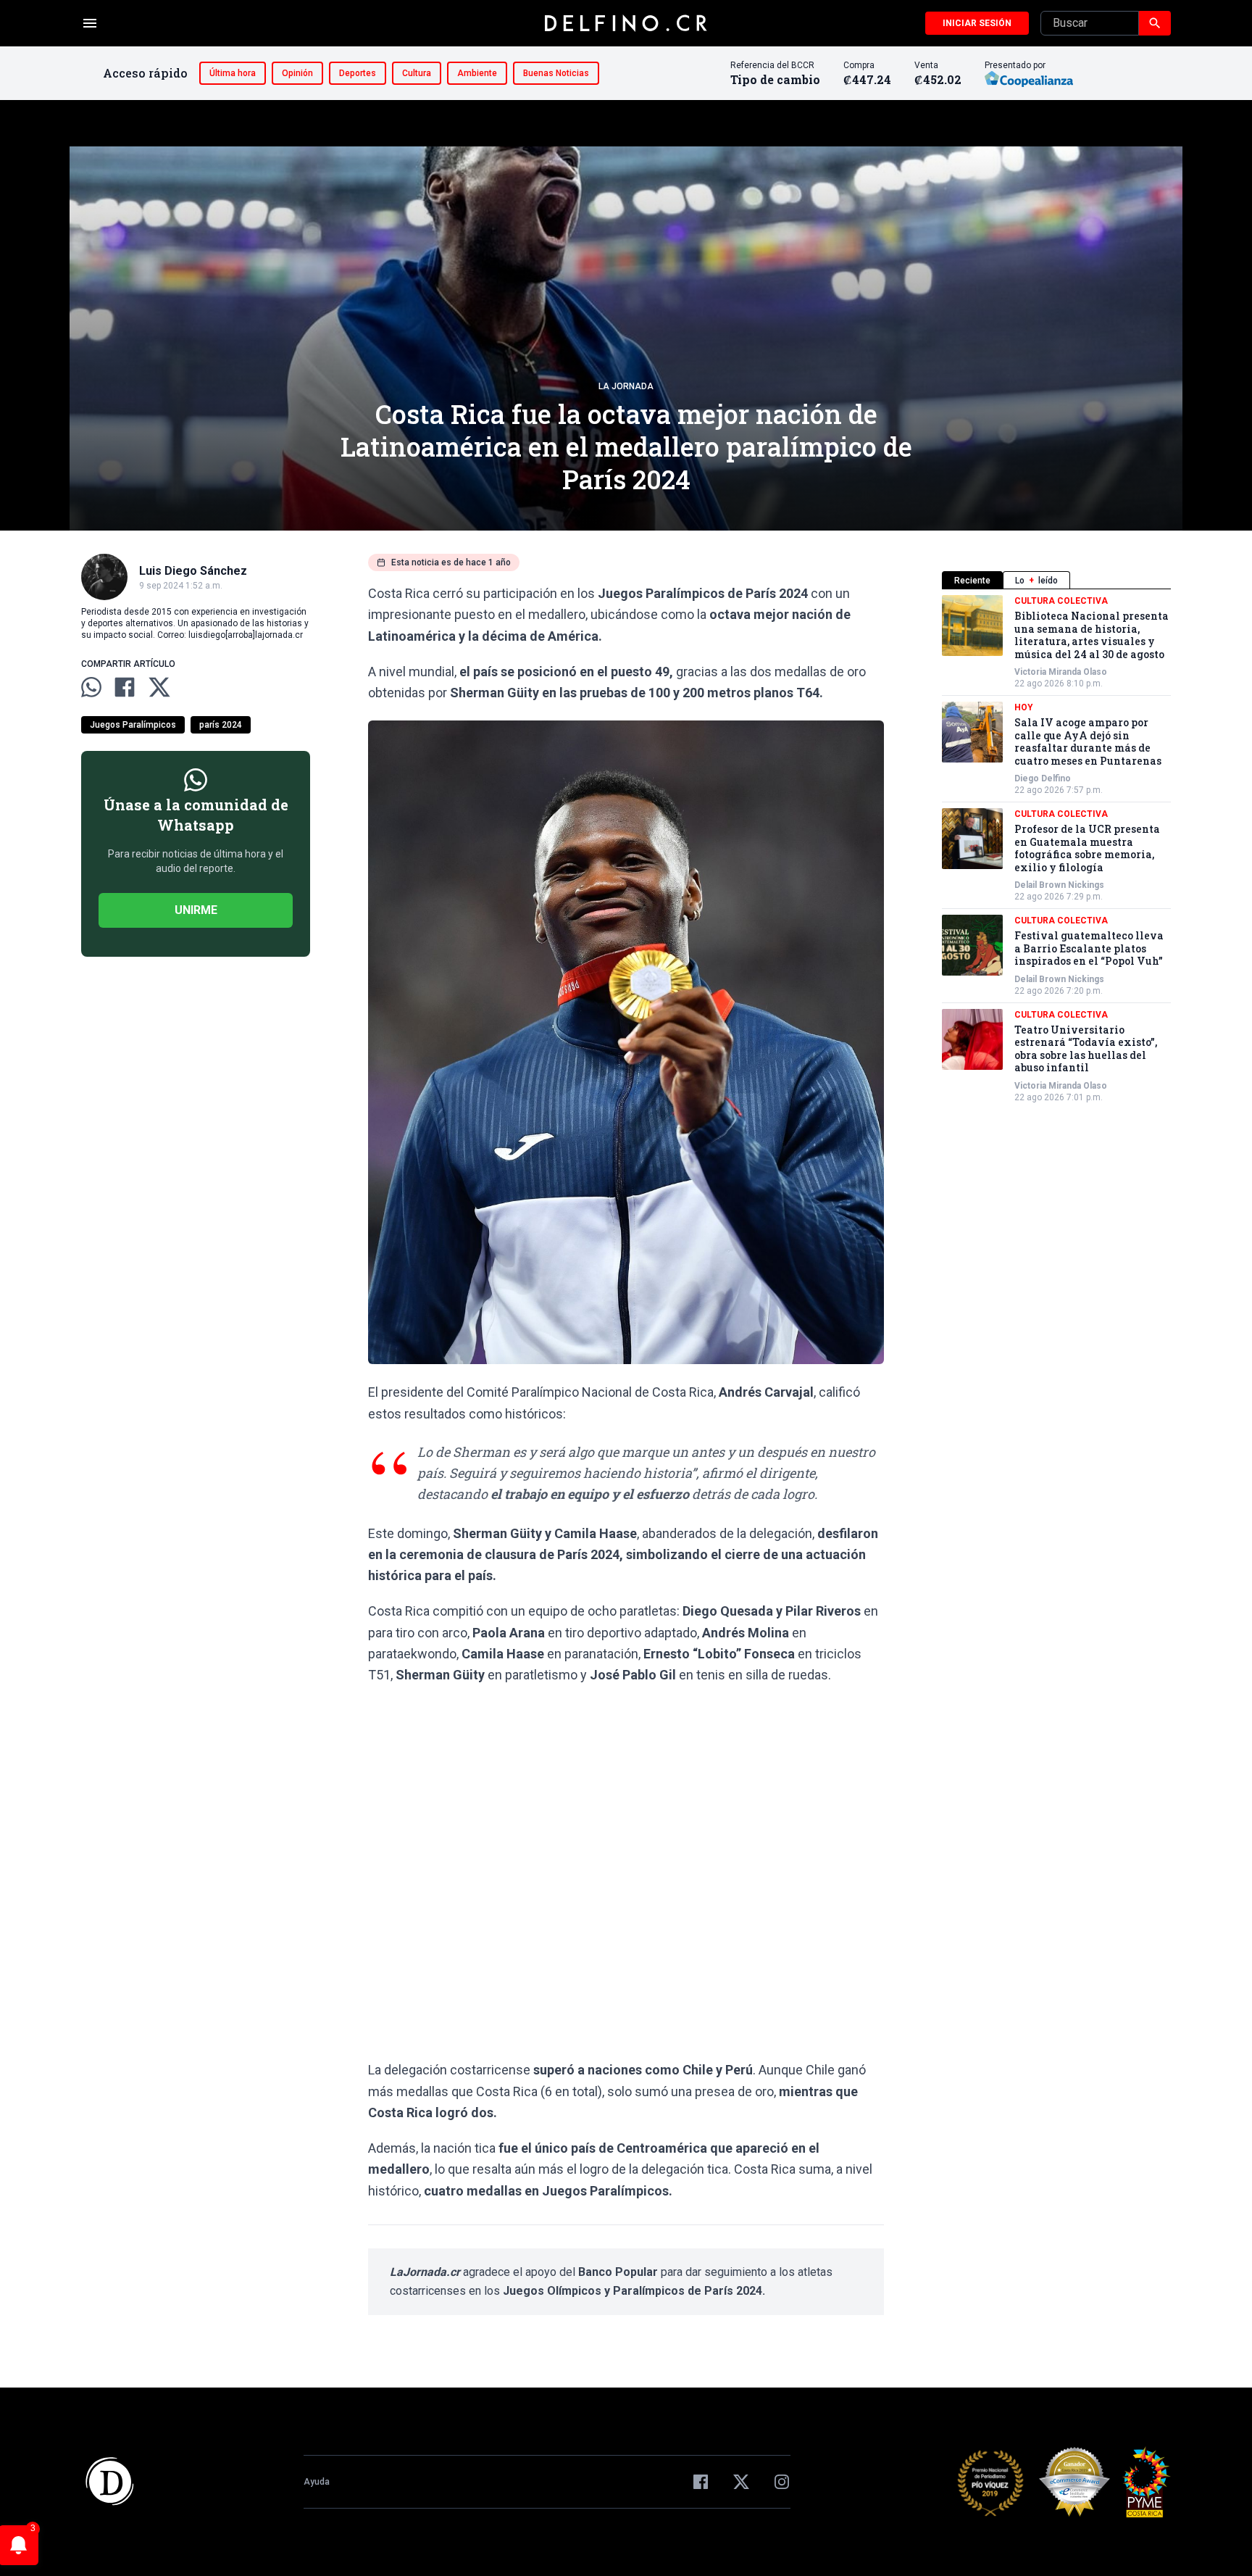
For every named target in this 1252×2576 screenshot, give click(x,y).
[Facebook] (701, 2482)
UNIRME (196, 910)
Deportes (358, 73)
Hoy (1024, 707)
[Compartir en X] (159, 687)
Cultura (417, 73)
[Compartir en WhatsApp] (91, 687)
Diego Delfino (1043, 778)
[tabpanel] (1056, 849)
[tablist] (1056, 580)
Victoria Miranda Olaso (1061, 672)
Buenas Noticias (556, 73)
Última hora (233, 73)
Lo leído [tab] (1036, 581)
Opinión (297, 73)
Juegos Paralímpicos (133, 725)
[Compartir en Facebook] (125, 687)
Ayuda (317, 2482)
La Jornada (626, 386)
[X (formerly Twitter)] (741, 2482)
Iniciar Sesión (977, 23)
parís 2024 (221, 725)
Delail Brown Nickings (1059, 885)
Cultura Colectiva (1061, 601)
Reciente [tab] (972, 581)
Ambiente (477, 73)
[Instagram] (782, 2482)
